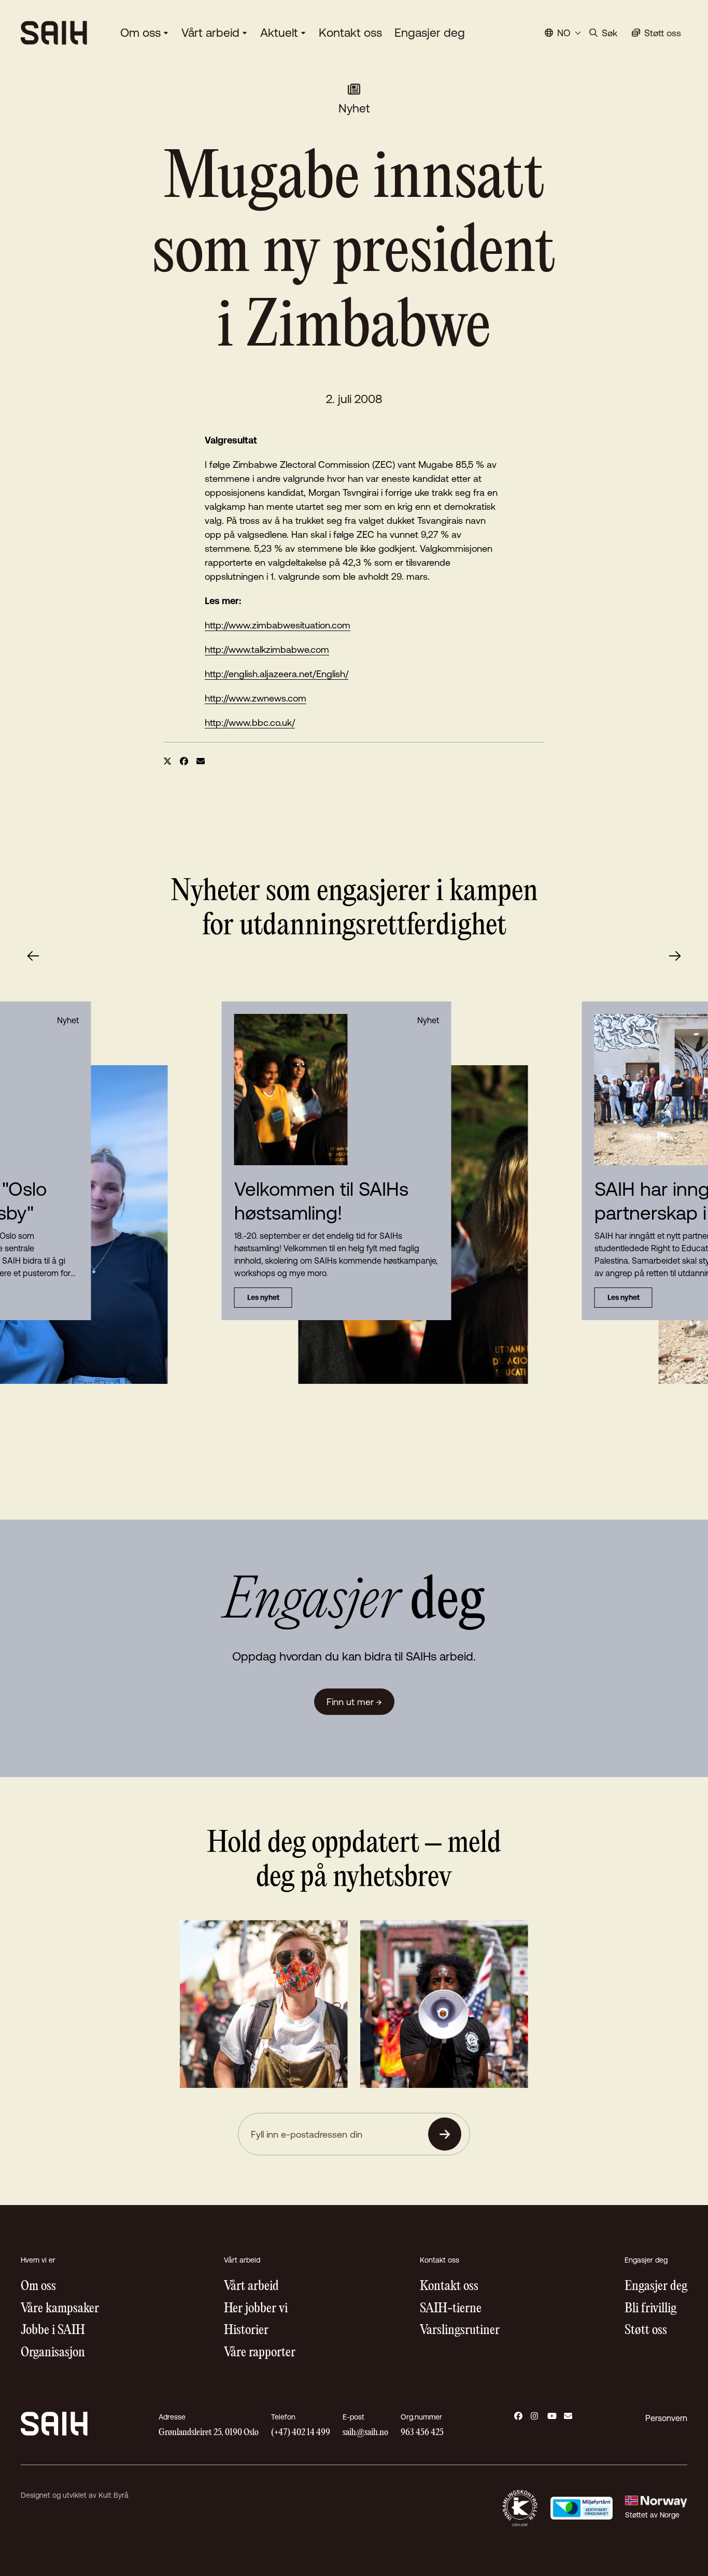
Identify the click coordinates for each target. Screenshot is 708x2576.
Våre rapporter (260, 2353)
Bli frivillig (650, 2309)
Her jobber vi (256, 2309)
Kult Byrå (114, 2495)
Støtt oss (646, 2331)
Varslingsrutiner (460, 2331)
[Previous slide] (33, 956)
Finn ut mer (354, 1702)
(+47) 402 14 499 (301, 2433)
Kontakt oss (350, 33)
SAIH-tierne (451, 2309)
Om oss (140, 33)
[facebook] (184, 761)
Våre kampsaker (60, 2309)
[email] (201, 761)
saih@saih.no (365, 2433)
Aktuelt (279, 33)
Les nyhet (263, 1297)
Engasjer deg (430, 33)
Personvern (666, 2418)
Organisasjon (53, 2353)
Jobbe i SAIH (53, 2331)
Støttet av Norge (652, 2515)
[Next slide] (675, 956)
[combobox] (563, 33)
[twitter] (167, 761)
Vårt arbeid (210, 33)
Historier (246, 2331)
